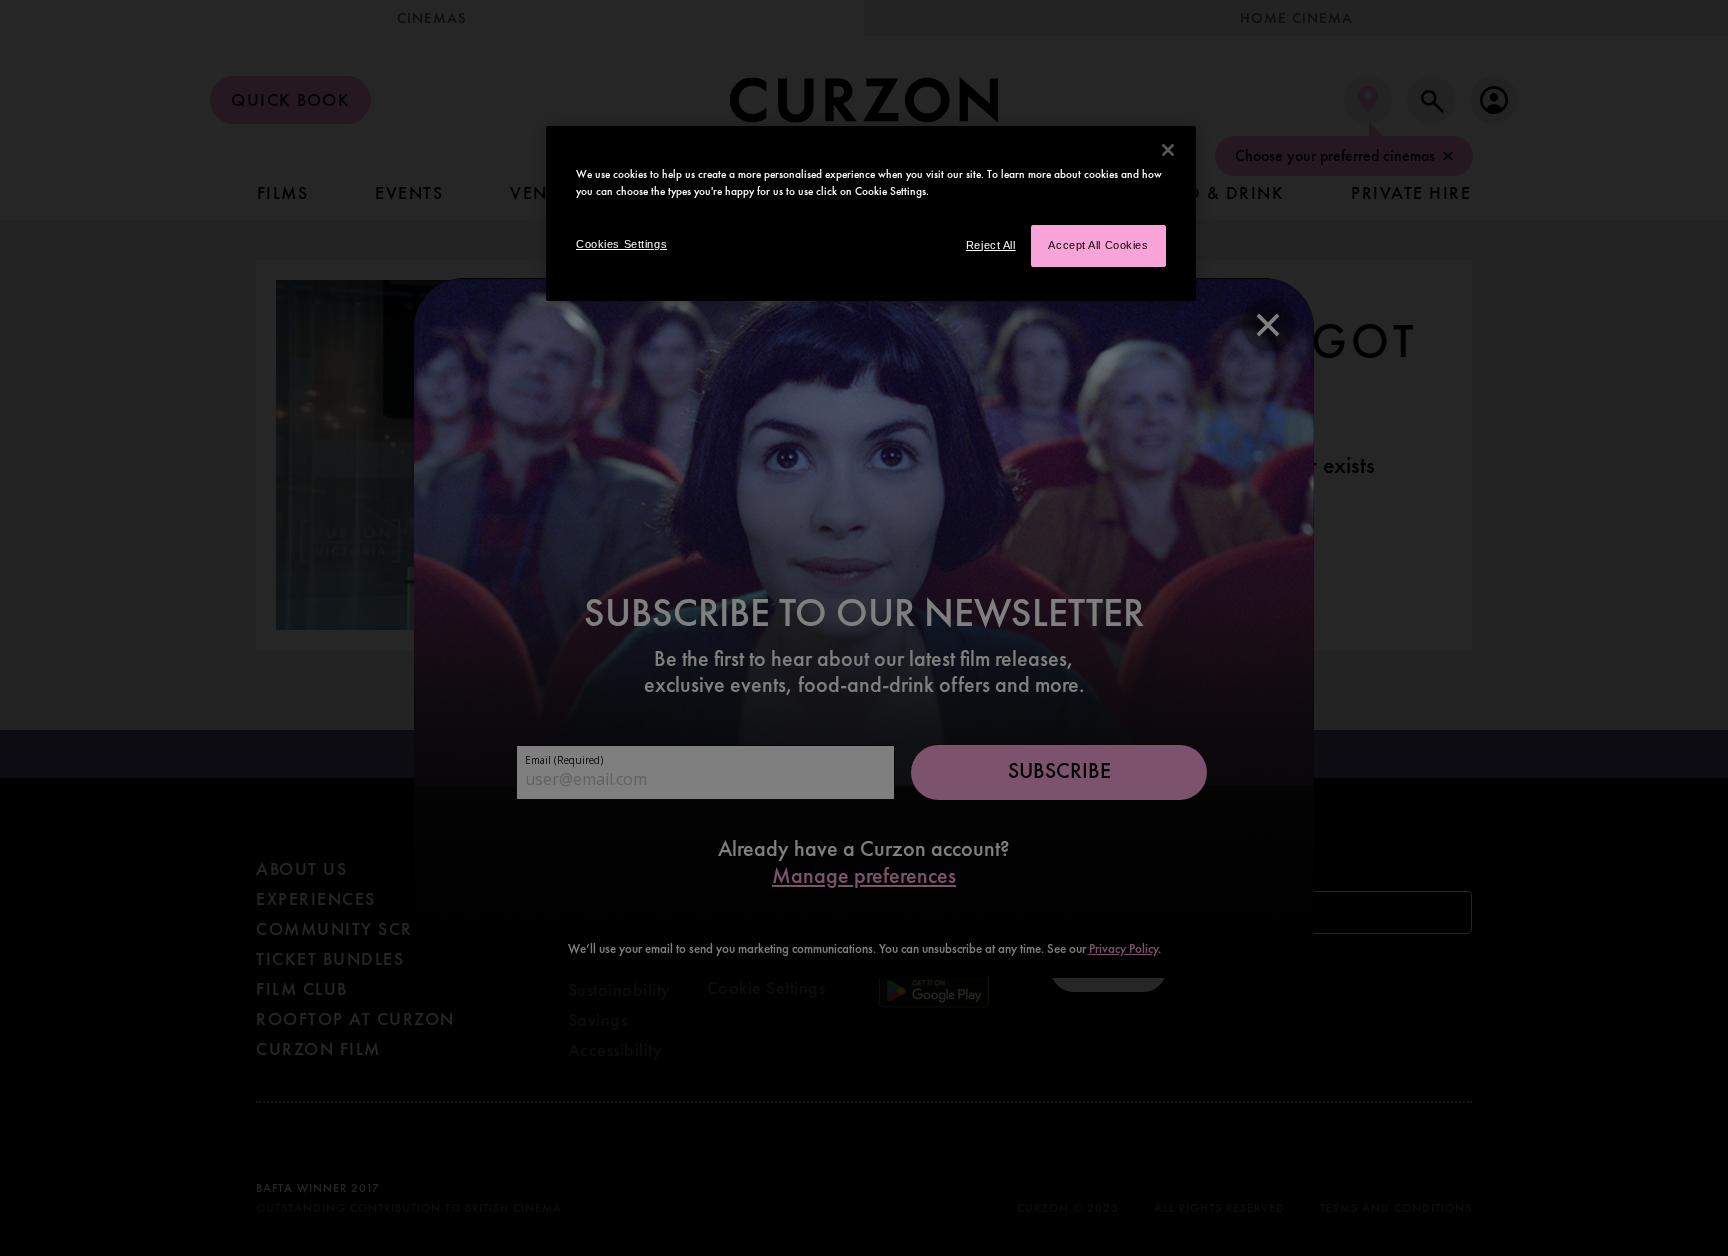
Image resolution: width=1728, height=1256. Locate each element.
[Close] (1168, 150)
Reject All (991, 245)
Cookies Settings (621, 244)
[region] (871, 213)
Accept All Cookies (1098, 245)
